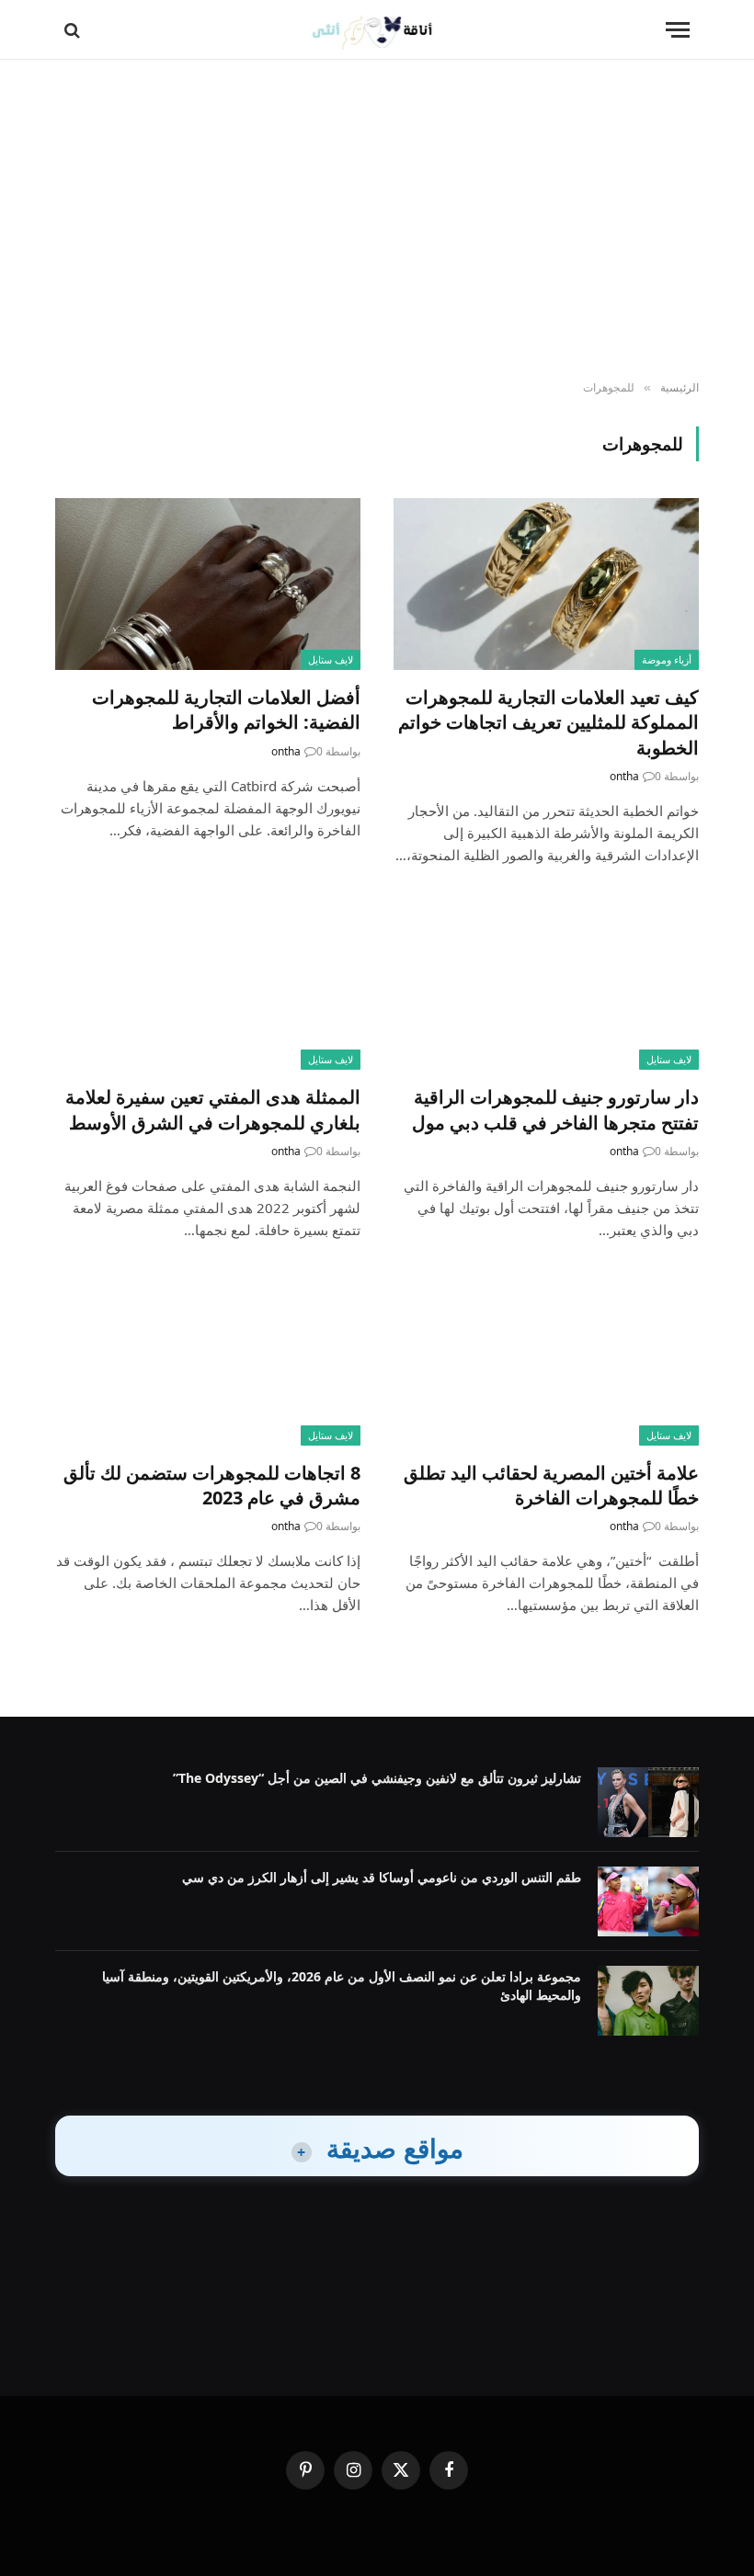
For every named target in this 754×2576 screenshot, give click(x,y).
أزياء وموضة (667, 659)
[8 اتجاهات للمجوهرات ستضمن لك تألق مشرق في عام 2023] (208, 1360)
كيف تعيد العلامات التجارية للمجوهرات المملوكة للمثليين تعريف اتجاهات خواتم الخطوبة (548, 722)
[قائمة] (678, 30)
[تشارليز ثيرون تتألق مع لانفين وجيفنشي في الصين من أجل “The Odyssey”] (648, 1802)
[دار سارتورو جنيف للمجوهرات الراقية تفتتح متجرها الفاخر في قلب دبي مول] (546, 985)
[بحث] (74, 30)
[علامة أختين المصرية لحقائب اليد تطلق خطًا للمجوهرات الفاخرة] (546, 1360)
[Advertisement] (377, 221)
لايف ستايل (331, 659)
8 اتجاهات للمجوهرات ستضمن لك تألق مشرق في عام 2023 (212, 1485)
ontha (624, 776)
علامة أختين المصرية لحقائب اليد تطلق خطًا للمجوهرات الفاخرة (551, 1485)
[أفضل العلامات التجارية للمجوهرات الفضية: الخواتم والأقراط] (208, 584)
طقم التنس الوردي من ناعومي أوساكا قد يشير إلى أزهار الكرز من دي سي (382, 1877)
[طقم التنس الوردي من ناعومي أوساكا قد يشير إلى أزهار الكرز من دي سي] (648, 1901)
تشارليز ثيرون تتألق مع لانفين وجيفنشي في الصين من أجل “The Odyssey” (377, 1778)
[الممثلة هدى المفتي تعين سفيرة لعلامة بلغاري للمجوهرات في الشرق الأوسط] (208, 985)
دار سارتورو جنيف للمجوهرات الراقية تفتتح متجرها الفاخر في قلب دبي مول (555, 1109)
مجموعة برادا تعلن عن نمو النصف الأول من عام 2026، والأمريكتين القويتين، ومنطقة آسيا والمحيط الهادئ (342, 1986)
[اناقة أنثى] (377, 30)
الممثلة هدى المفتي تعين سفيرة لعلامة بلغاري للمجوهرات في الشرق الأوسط (213, 1109)
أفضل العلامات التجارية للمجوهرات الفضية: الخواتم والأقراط (226, 709)
